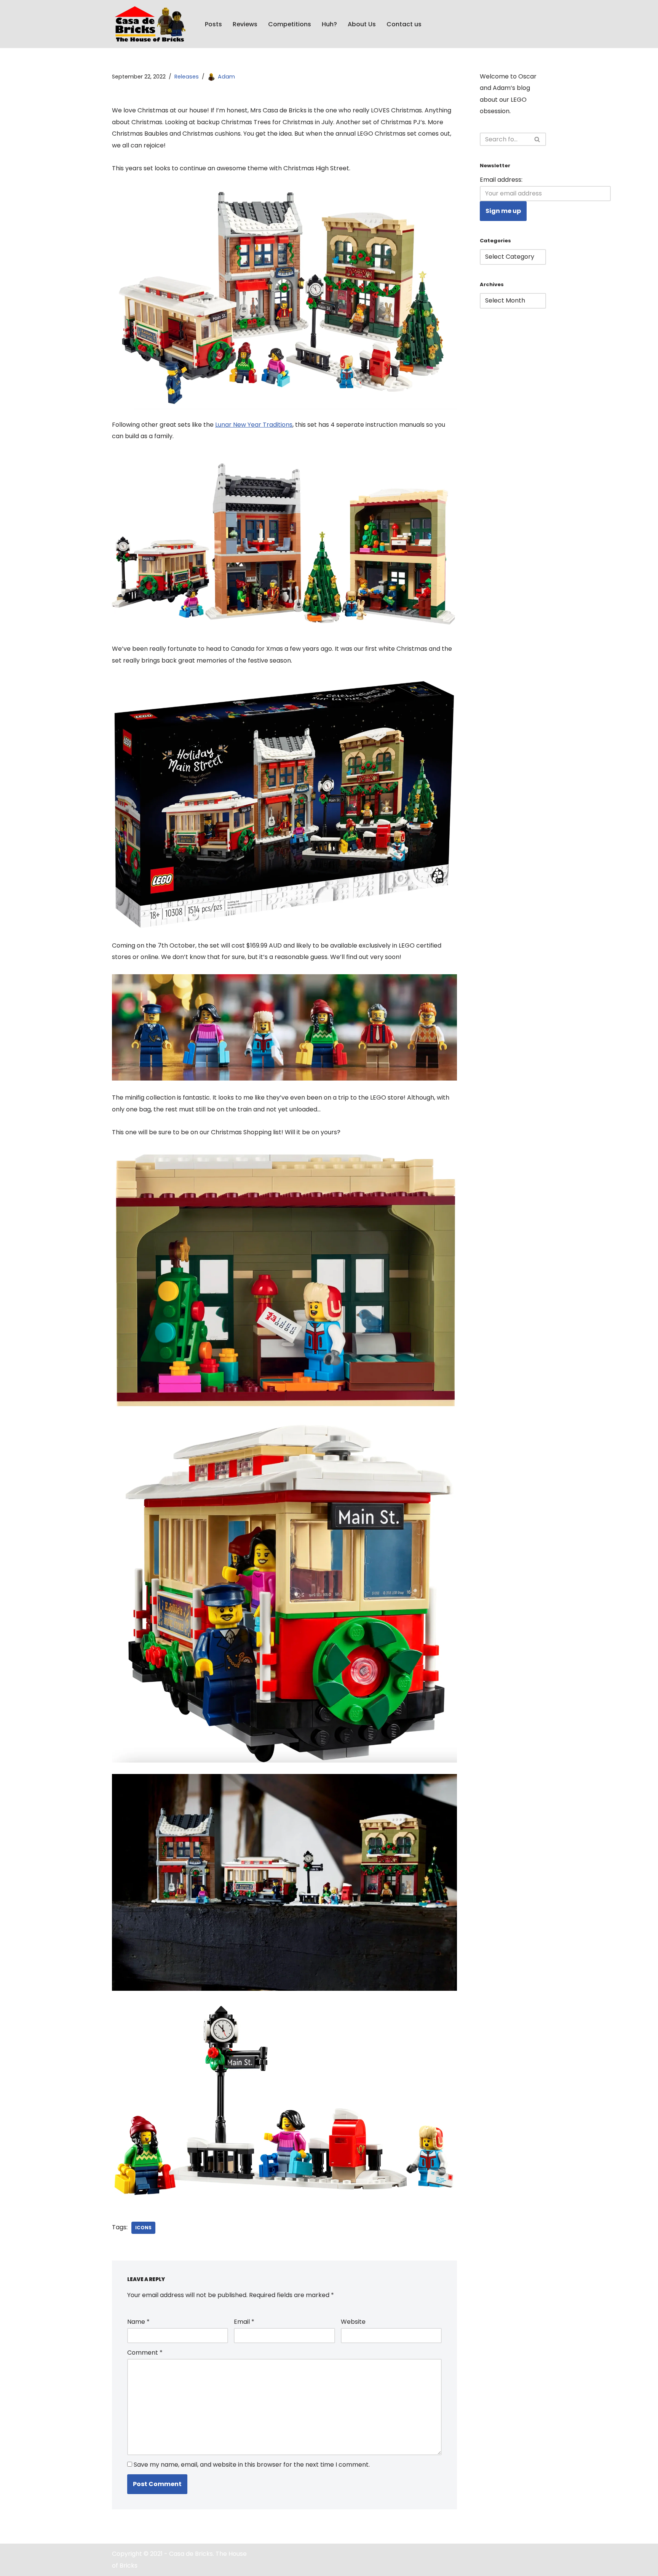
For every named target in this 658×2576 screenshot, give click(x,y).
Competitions (290, 24)
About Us (362, 24)
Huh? (329, 24)
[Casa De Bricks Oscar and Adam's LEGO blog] (152, 24)
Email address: (501, 180)
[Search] (537, 139)
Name (138, 2322)
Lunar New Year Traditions (254, 425)
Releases (187, 77)
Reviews (245, 24)
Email (244, 2322)
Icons (143, 2228)
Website (353, 2322)
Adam (226, 77)
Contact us (404, 24)
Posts (213, 24)
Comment (145, 2353)
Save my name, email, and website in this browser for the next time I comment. (252, 2465)
